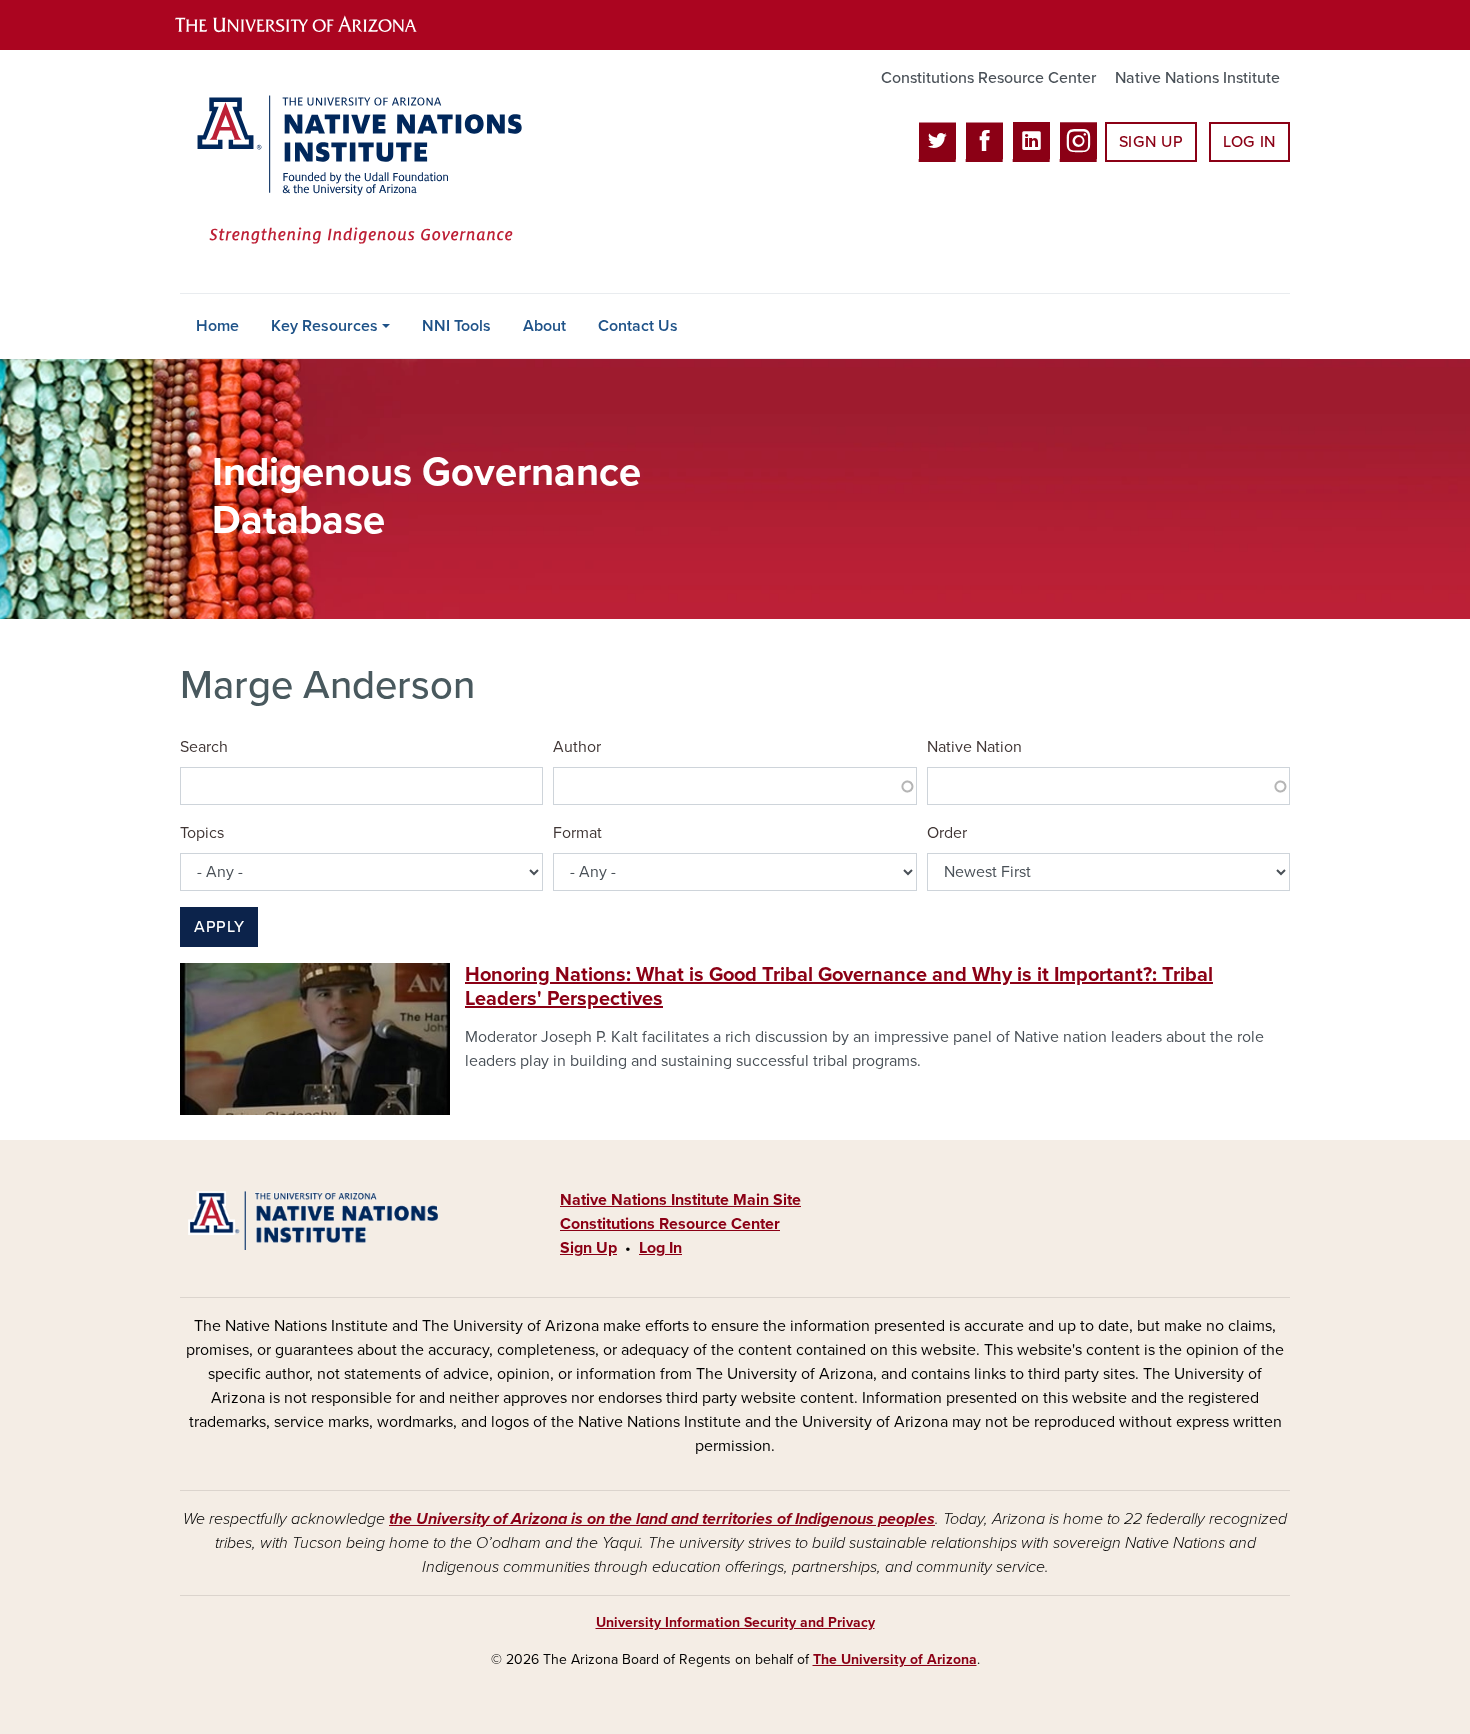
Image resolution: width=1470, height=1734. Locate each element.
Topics (202, 833)
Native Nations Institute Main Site (680, 1200)
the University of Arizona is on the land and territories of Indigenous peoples (662, 1519)
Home (217, 326)
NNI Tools (456, 326)
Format (577, 833)
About (544, 326)
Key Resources (324, 326)
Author (577, 747)
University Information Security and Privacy (735, 1622)
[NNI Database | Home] (355, 171)
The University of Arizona (895, 1659)
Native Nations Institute (1197, 78)
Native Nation (974, 747)
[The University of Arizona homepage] (313, 25)
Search (204, 747)
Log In (1249, 142)
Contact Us (638, 326)
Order (947, 833)
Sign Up (1151, 142)
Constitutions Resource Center (988, 78)
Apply (219, 927)
